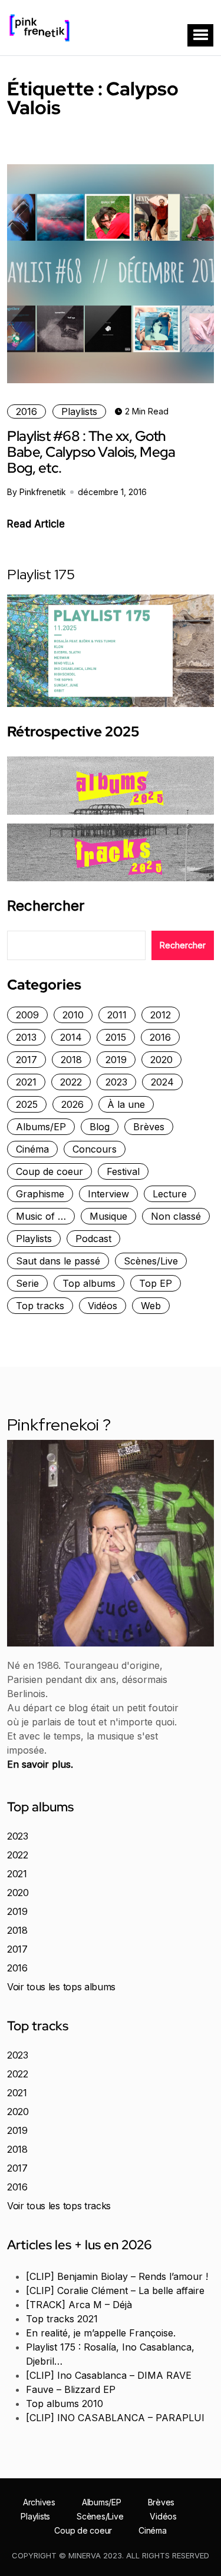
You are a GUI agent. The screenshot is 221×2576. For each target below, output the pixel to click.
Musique (108, 1216)
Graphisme (40, 1194)
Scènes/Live (151, 1261)
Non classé (176, 1216)
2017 (27, 1060)
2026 (72, 1104)
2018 (71, 1060)
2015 (116, 1037)
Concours (95, 1149)
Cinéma (32, 1149)
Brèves (149, 1127)
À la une (126, 1104)
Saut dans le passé (58, 1261)
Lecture (170, 1194)
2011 (117, 1015)
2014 (71, 1037)
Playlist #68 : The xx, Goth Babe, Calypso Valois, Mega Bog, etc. (91, 452)
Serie (27, 1283)
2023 (116, 1082)
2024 (162, 1082)
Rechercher (46, 906)
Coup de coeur (50, 1171)
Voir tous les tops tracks (59, 2206)
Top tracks (40, 1306)
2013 (26, 1037)
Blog (100, 1127)
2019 (116, 1060)
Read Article (36, 524)
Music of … (41, 1216)
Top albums (89, 1283)
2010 (73, 1015)
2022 (71, 1082)
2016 (27, 411)
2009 (27, 1015)
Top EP (156, 1283)
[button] (200, 35)
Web (151, 1306)
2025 (27, 1104)
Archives (39, 2502)
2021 (26, 1082)
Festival (123, 1171)
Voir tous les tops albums (61, 1987)
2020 (161, 1060)
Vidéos (103, 1306)
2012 (161, 1015)
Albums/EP (41, 1127)
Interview (108, 1194)
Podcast (93, 1239)
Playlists (79, 411)
